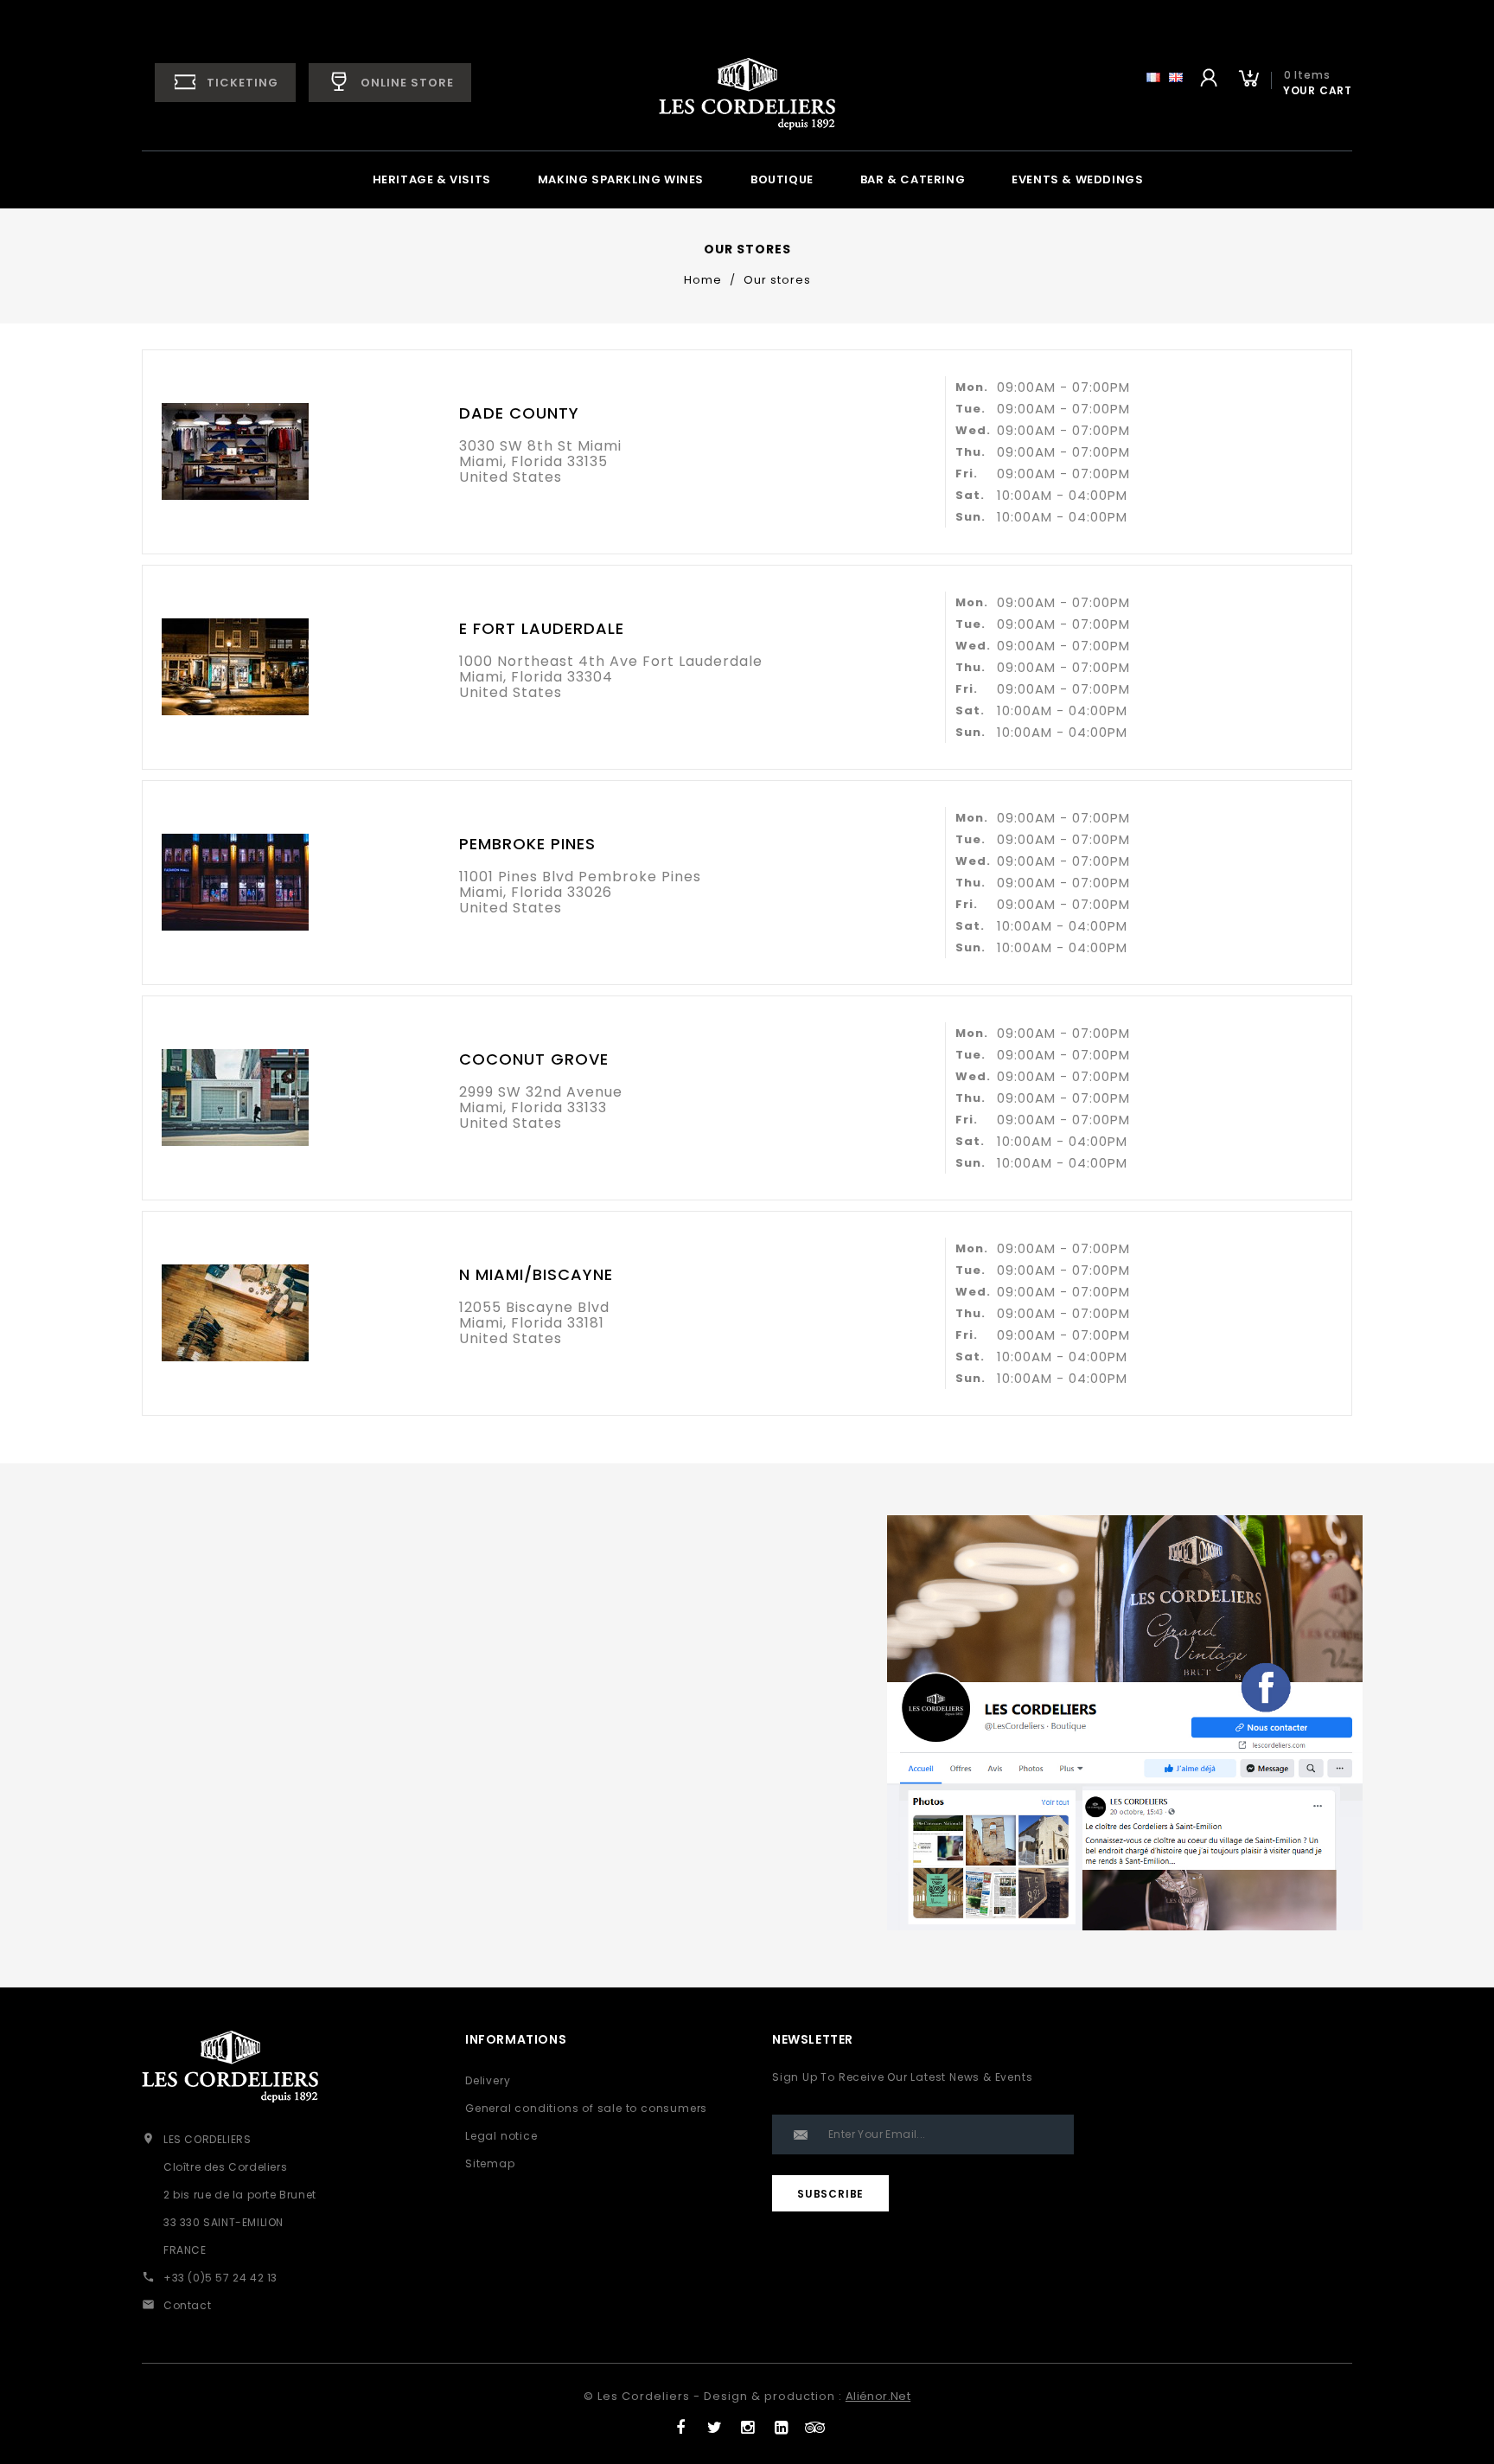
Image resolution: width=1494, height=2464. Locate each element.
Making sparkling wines (621, 179)
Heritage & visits (432, 179)
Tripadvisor (815, 2423)
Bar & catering (913, 179)
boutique (782, 179)
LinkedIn (781, 2423)
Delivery (488, 2080)
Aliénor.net (878, 2396)
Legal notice (501, 2136)
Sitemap (490, 2163)
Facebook (680, 2423)
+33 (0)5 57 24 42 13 (220, 2278)
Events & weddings (1077, 179)
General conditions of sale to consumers (586, 2108)
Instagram (747, 2423)
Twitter (714, 2423)
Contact (187, 2305)
